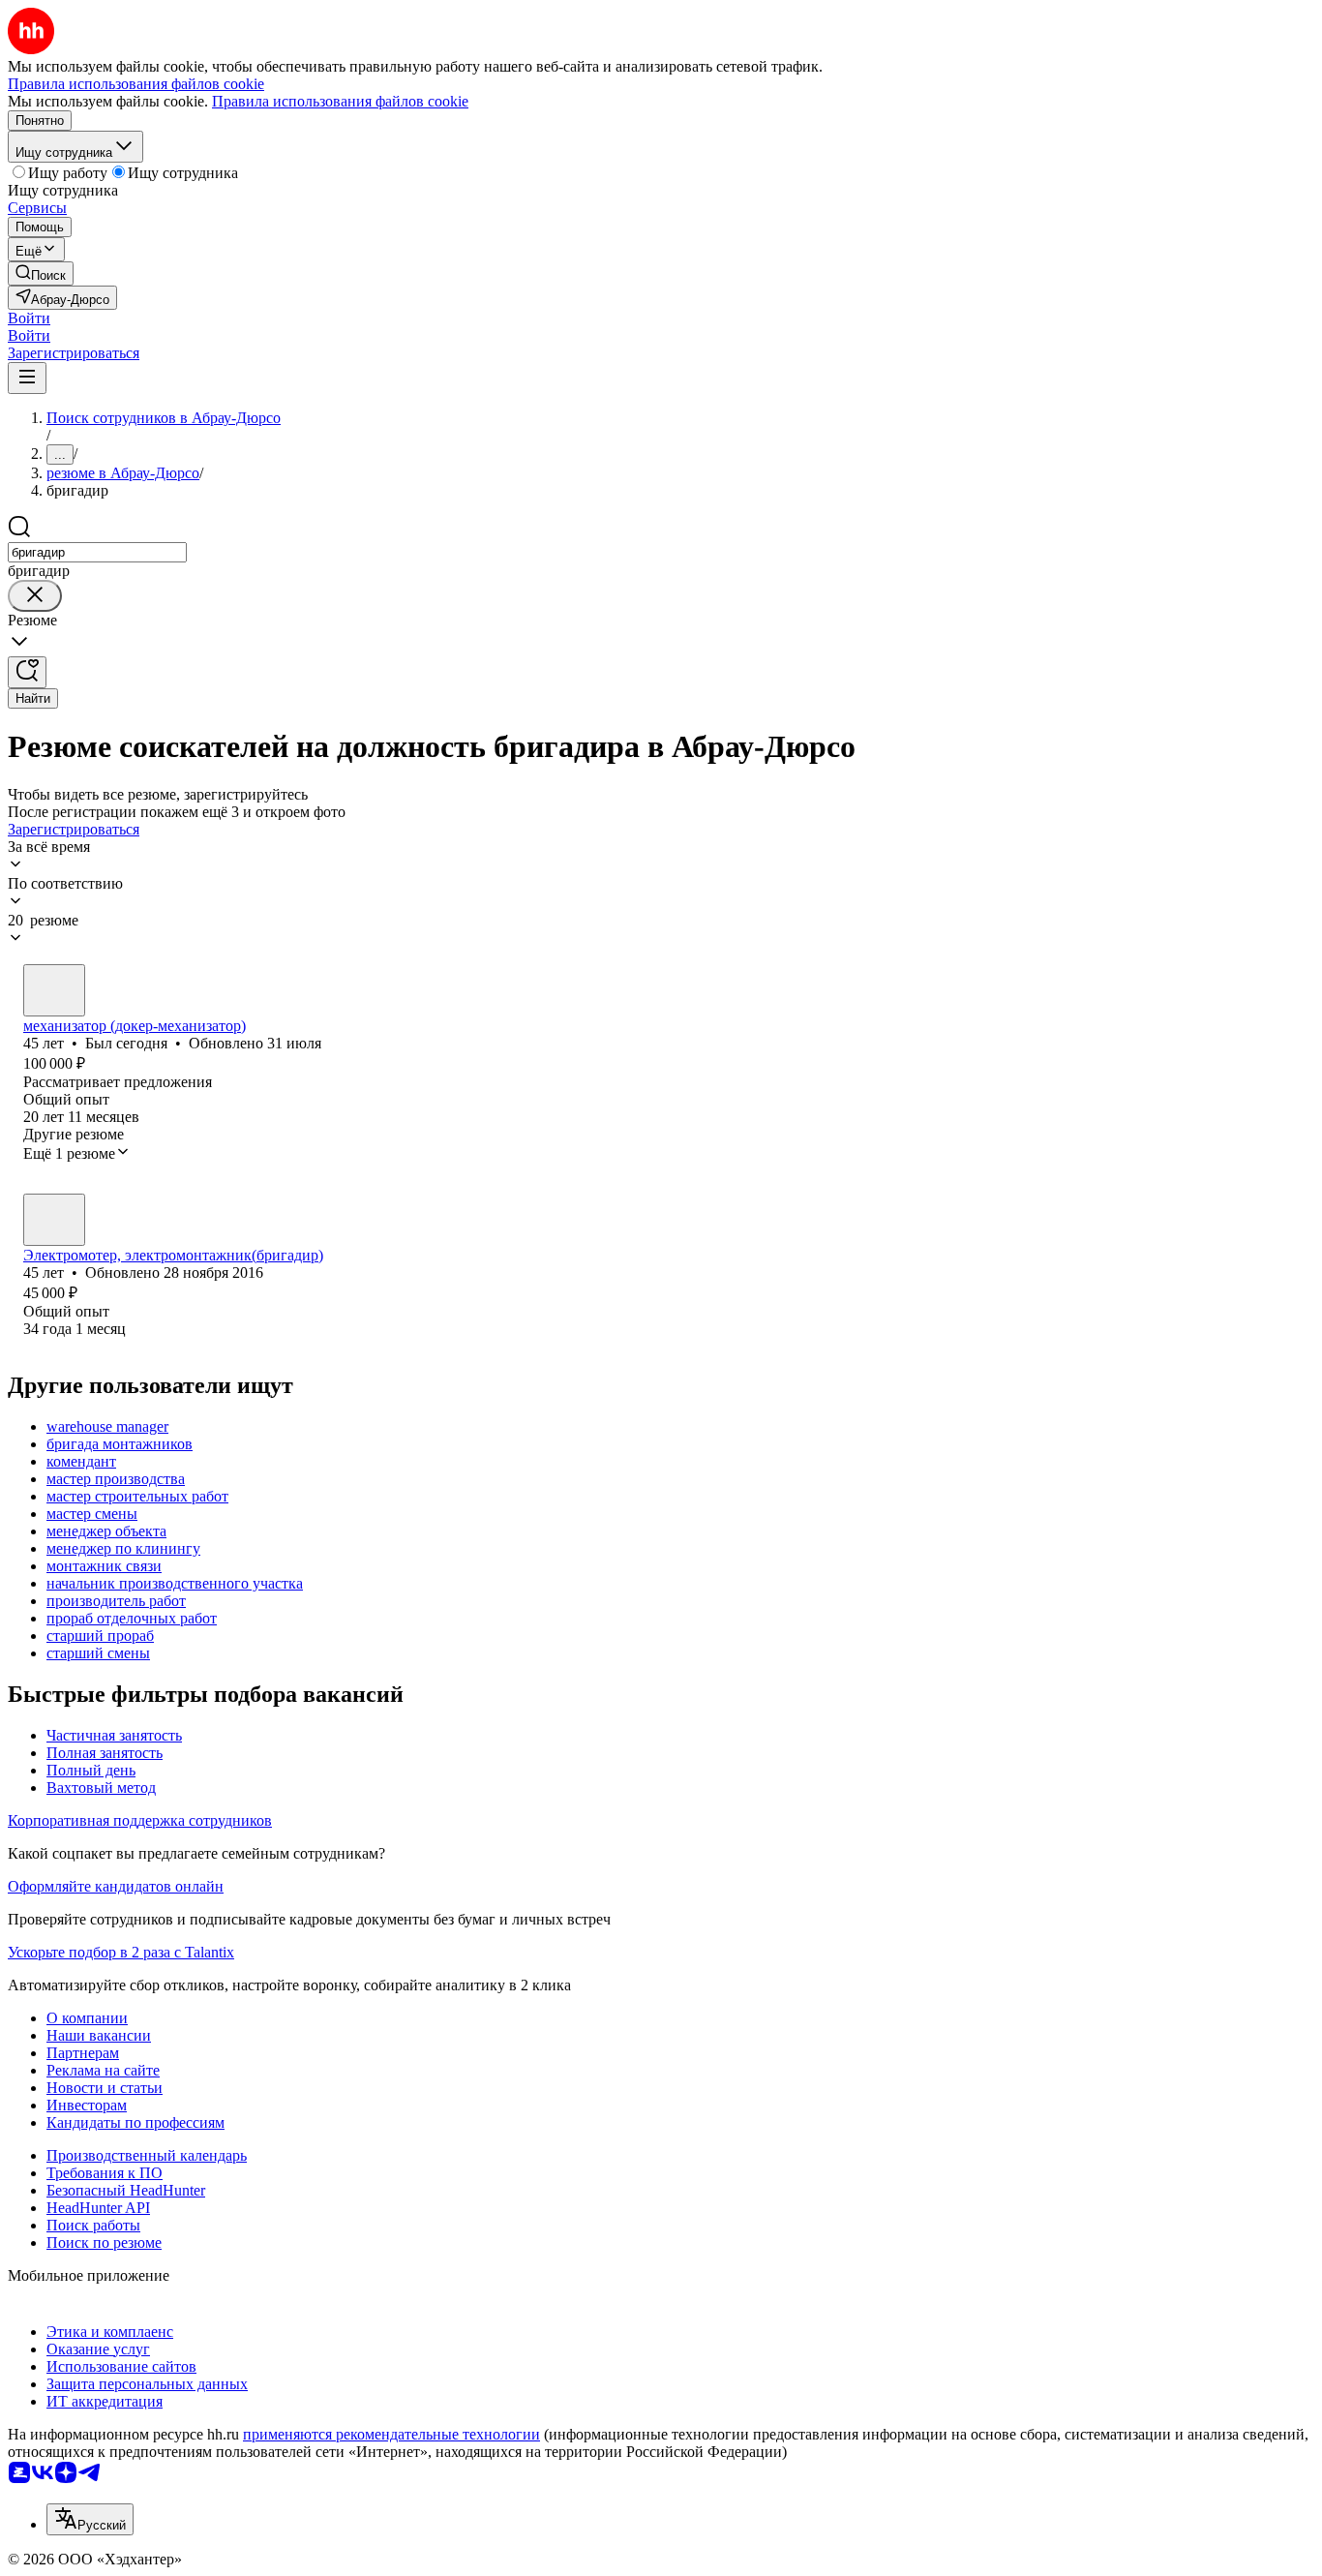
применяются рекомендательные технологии (391, 2434)
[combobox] (97, 552)
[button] (29, 318)
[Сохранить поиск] (27, 672)
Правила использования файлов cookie (340, 101)
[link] (41, 273)
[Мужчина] (54, 990)
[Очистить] (35, 596)
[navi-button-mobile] (27, 378)
